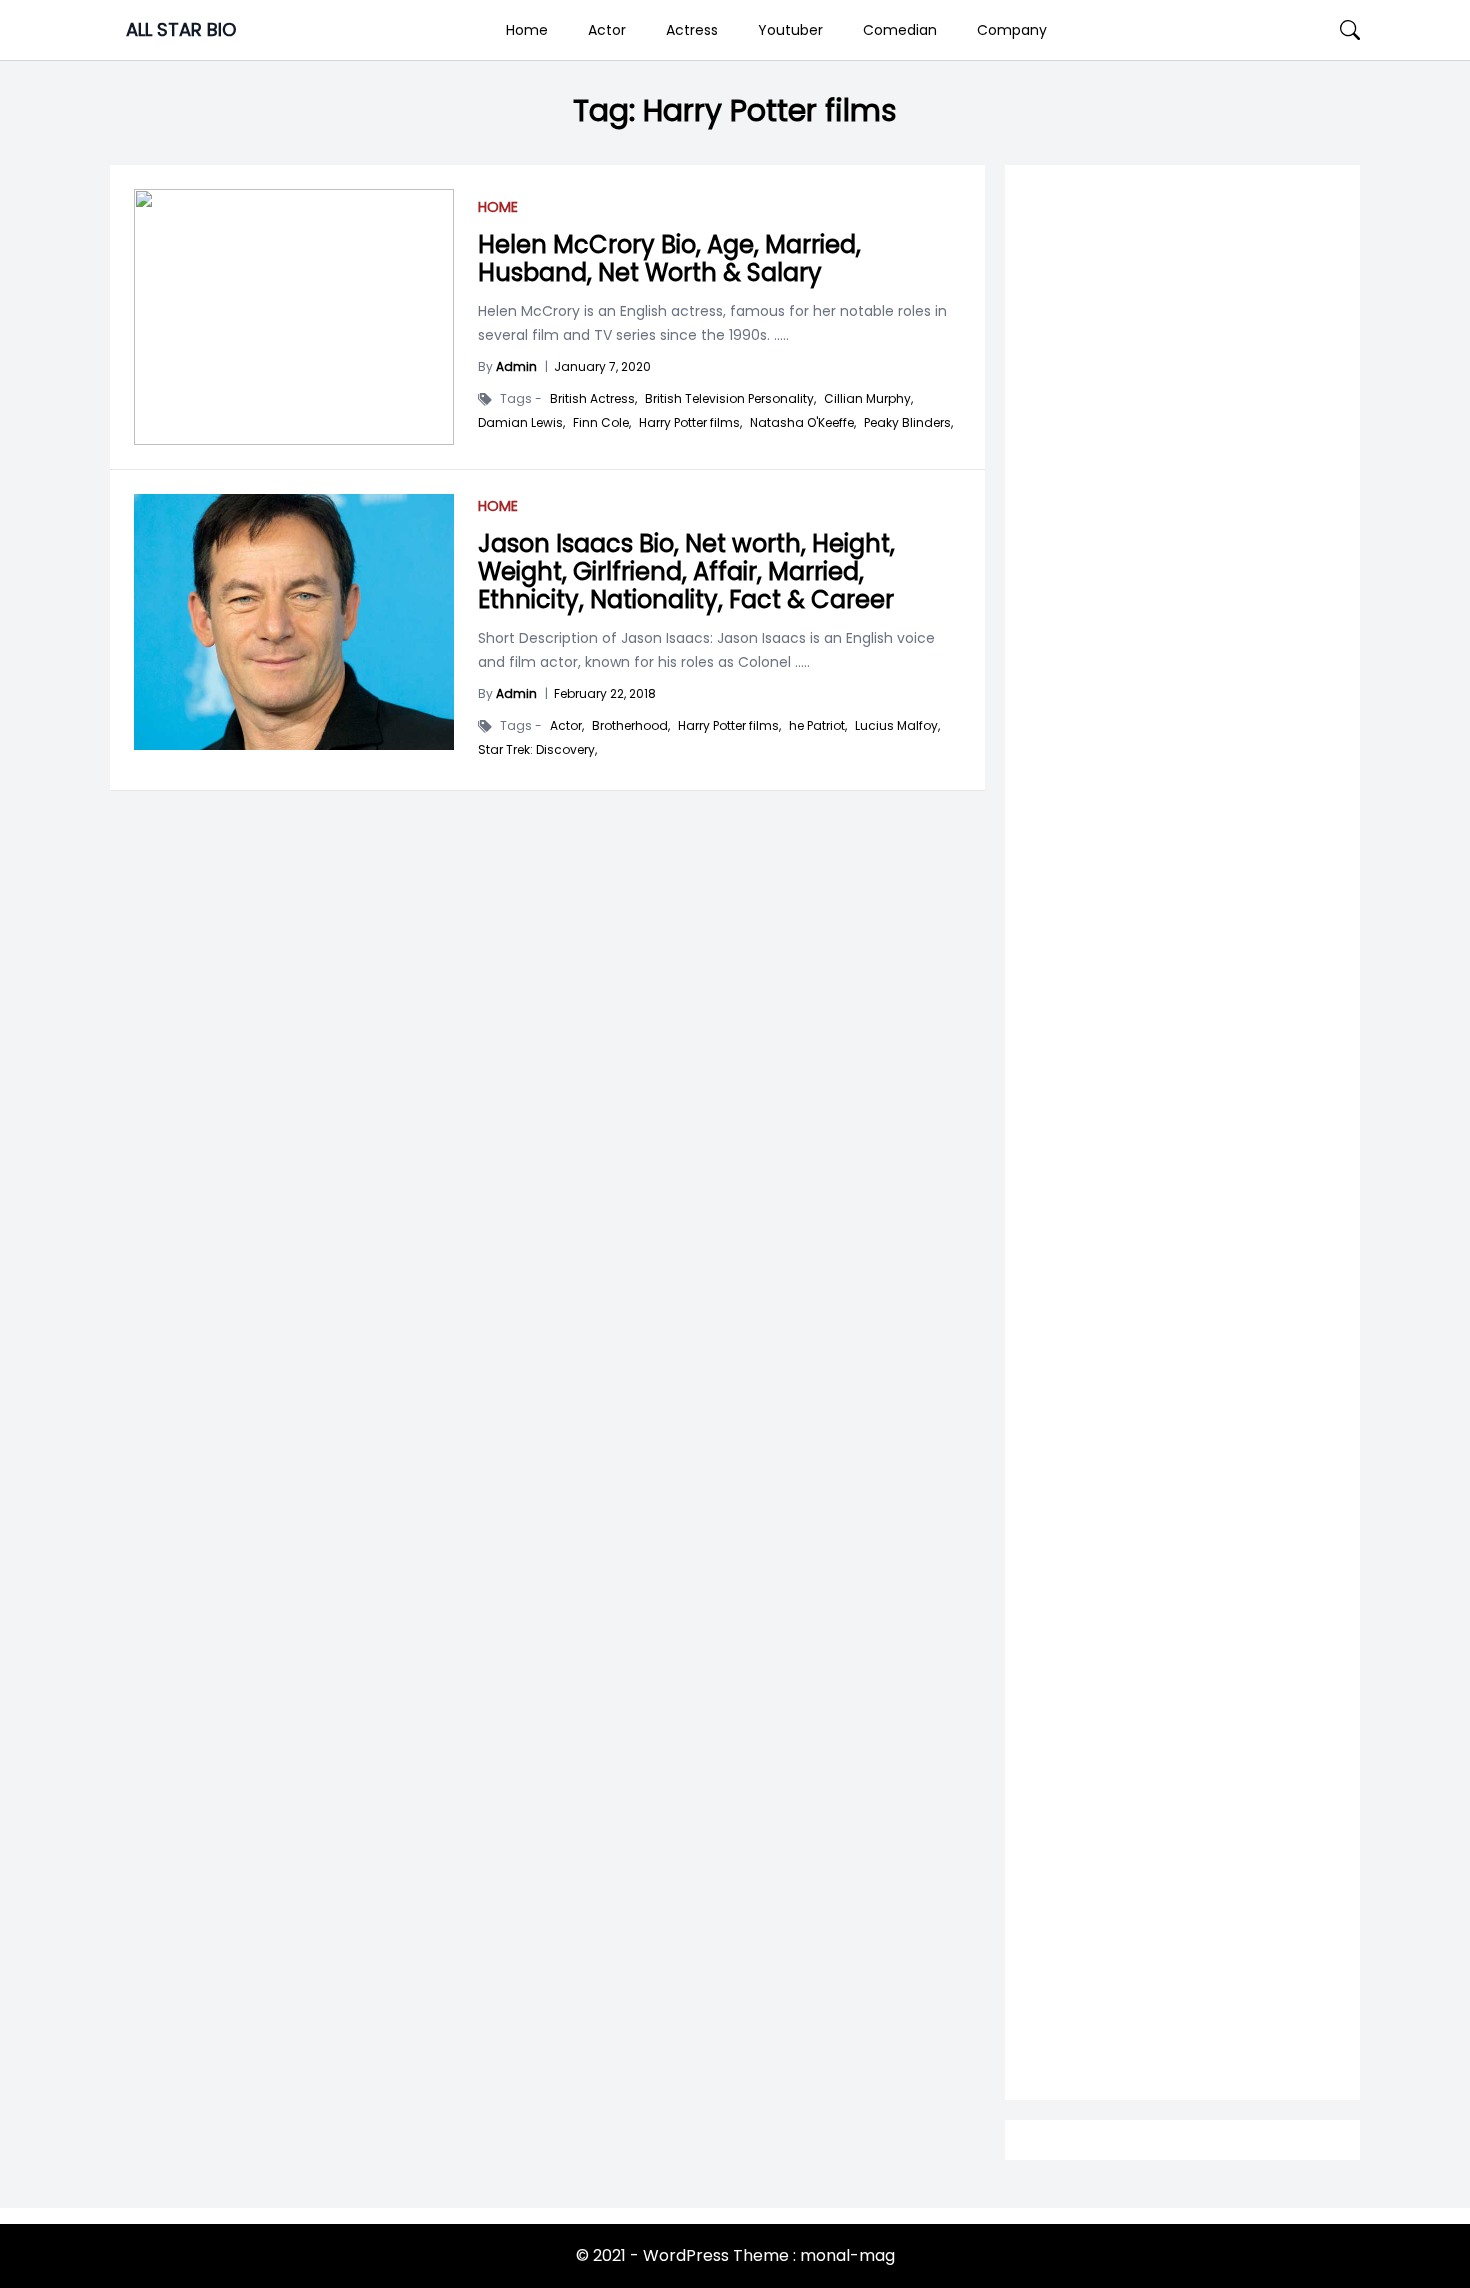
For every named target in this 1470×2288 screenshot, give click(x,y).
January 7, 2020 (602, 366)
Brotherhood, (631, 726)
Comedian (900, 30)
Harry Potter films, (690, 423)
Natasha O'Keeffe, (803, 423)
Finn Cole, (602, 423)
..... (779, 335)
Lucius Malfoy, (897, 726)
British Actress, (593, 399)
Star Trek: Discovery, (537, 750)
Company (1012, 30)
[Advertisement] (1182, 971)
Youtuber (790, 30)
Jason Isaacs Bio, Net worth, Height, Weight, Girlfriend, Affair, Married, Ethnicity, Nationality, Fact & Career (686, 571)
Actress (692, 30)
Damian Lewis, (521, 423)
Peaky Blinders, (908, 423)
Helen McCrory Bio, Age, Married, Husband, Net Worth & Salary (669, 258)
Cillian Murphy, (868, 399)
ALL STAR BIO (181, 29)
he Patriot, (818, 726)
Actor (607, 30)
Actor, (567, 726)
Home (527, 30)
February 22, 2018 (605, 693)
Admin (516, 366)
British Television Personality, (730, 399)
